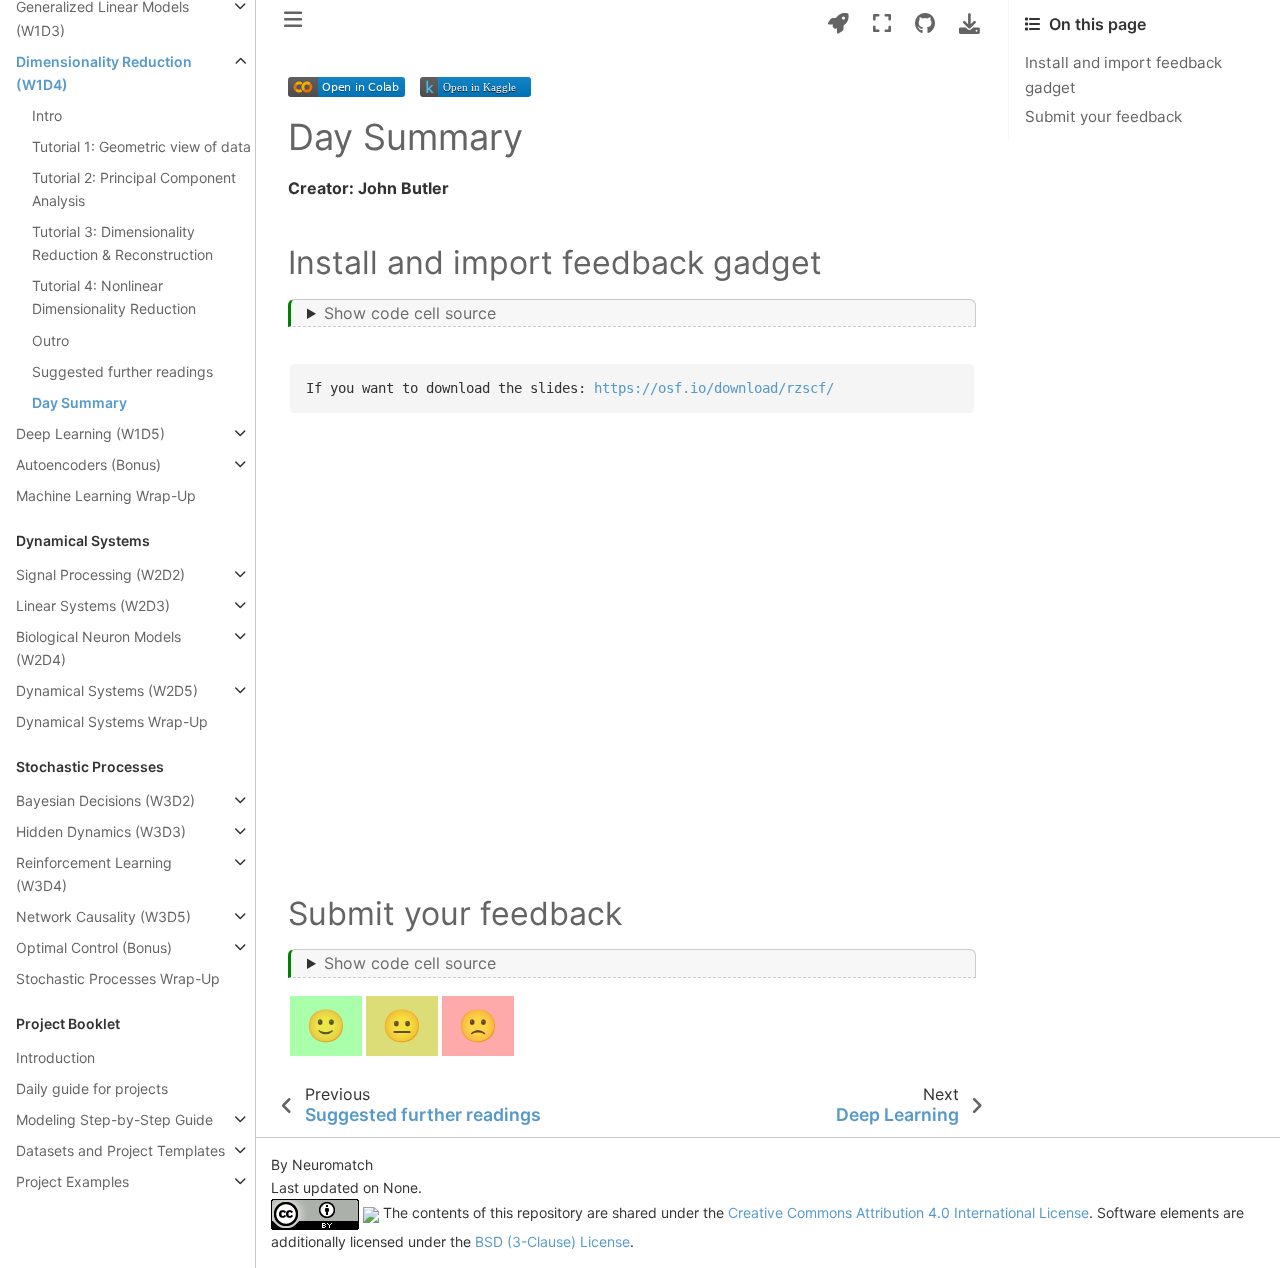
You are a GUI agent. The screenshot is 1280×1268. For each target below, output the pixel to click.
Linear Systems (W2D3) (93, 605)
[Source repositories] (925, 23)
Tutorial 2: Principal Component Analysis (134, 189)
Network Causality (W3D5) (103, 916)
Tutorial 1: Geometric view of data (141, 146)
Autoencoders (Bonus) (88, 464)
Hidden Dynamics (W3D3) (101, 831)
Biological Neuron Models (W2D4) (98, 648)
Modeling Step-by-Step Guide (114, 1119)
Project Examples (72, 1181)
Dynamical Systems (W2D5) (107, 690)
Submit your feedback (1103, 116)
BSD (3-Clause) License (552, 1241)
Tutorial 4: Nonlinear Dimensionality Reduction (114, 297)
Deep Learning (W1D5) (90, 433)
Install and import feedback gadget (1123, 75)
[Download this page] (969, 23)
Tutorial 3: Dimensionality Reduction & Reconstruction (122, 243)
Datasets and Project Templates (120, 1150)
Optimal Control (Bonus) (94, 947)
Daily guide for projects (92, 1088)
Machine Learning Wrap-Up (106, 495)
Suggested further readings (122, 371)
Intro (47, 115)
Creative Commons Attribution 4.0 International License (908, 1213)
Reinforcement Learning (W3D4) (94, 874)
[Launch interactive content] (838, 23)
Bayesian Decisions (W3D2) (105, 800)
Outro (50, 340)
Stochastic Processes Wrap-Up (118, 978)
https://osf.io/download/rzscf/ (714, 388)
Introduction (55, 1057)
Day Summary (79, 402)
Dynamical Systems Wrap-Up (112, 721)
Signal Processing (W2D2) (100, 574)
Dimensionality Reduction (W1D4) (104, 73)
